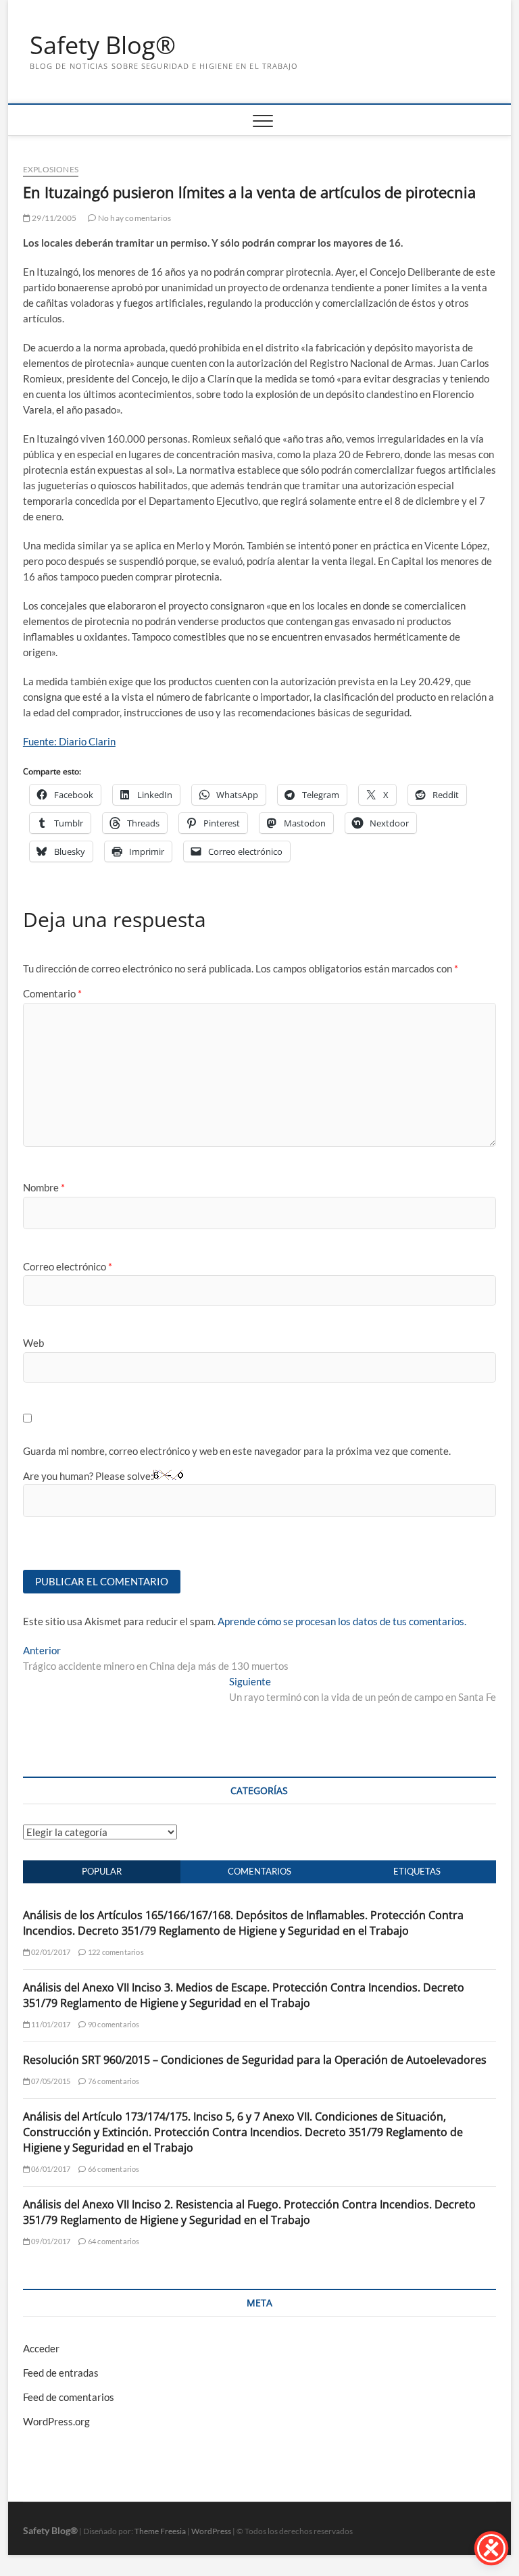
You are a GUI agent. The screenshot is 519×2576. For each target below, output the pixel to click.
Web (33, 1343)
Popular (102, 1871)
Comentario (52, 993)
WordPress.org (56, 2421)
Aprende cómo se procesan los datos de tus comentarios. (342, 1621)
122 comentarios (115, 1952)
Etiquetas (417, 1871)
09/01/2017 (50, 2241)
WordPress (211, 2531)
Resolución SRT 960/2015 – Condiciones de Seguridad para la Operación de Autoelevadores (255, 2060)
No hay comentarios (134, 218)
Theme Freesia (160, 2531)
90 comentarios (113, 2024)
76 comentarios (113, 2081)
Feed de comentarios (69, 2397)
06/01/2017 (50, 2169)
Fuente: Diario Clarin (69, 741)
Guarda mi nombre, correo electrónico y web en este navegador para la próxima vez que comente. (237, 1451)
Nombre (44, 1187)
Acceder (41, 2348)
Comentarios (259, 1871)
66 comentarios (113, 2169)
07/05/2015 (50, 2081)
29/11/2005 (53, 218)
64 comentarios (113, 2241)
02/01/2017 (50, 1952)
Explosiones (51, 169)
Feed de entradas (61, 2373)
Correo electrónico (68, 1266)
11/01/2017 (50, 2024)
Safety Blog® (103, 45)
